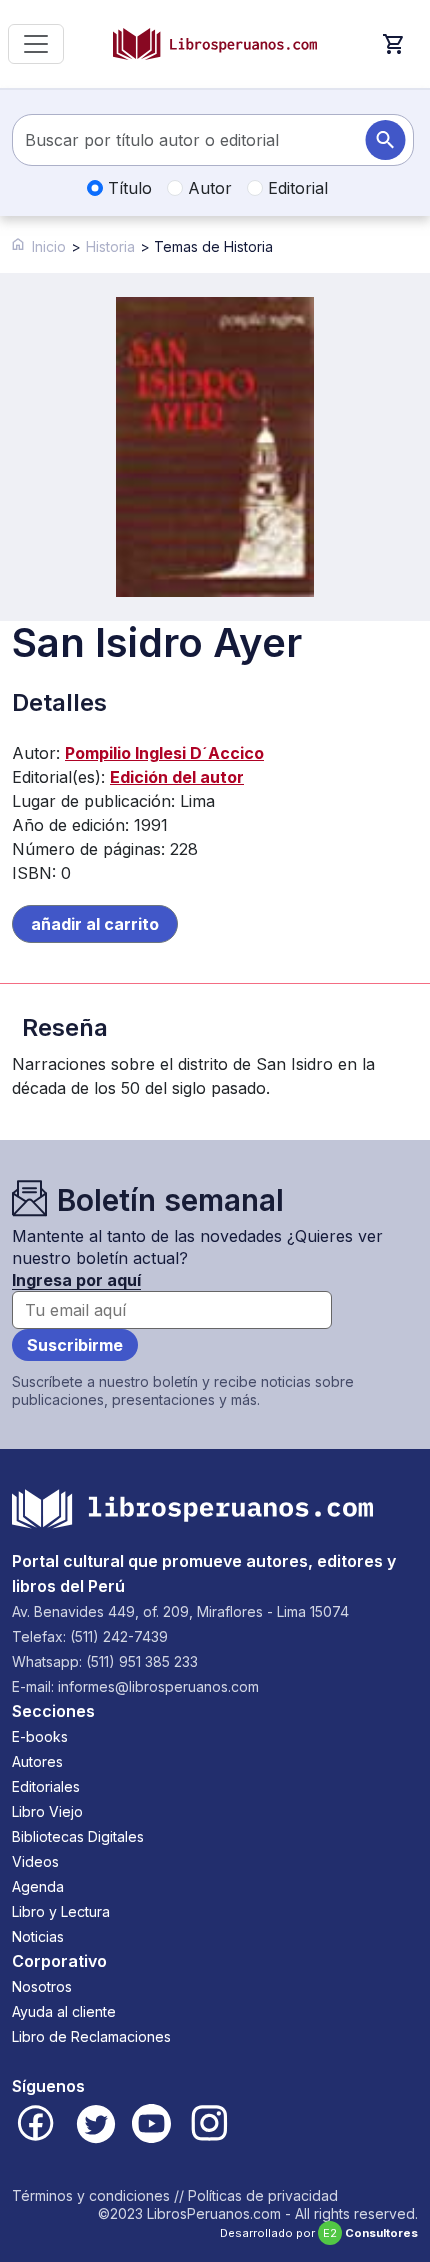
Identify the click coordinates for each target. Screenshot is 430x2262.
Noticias (38, 1936)
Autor (207, 188)
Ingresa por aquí (76, 1280)
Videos (35, 1861)
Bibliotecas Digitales (78, 1836)
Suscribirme (75, 1345)
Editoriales (46, 1786)
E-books (40, 1736)
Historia (110, 246)
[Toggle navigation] (36, 44)
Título (127, 188)
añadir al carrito (95, 924)
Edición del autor (177, 777)
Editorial (295, 188)
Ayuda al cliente (64, 2011)
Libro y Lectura (61, 1911)
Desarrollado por (319, 2233)
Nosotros (42, 1986)
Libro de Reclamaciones (91, 2036)
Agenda (38, 1886)
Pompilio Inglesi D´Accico (164, 753)
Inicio (49, 246)
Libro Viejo (47, 1811)
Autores (37, 1761)
